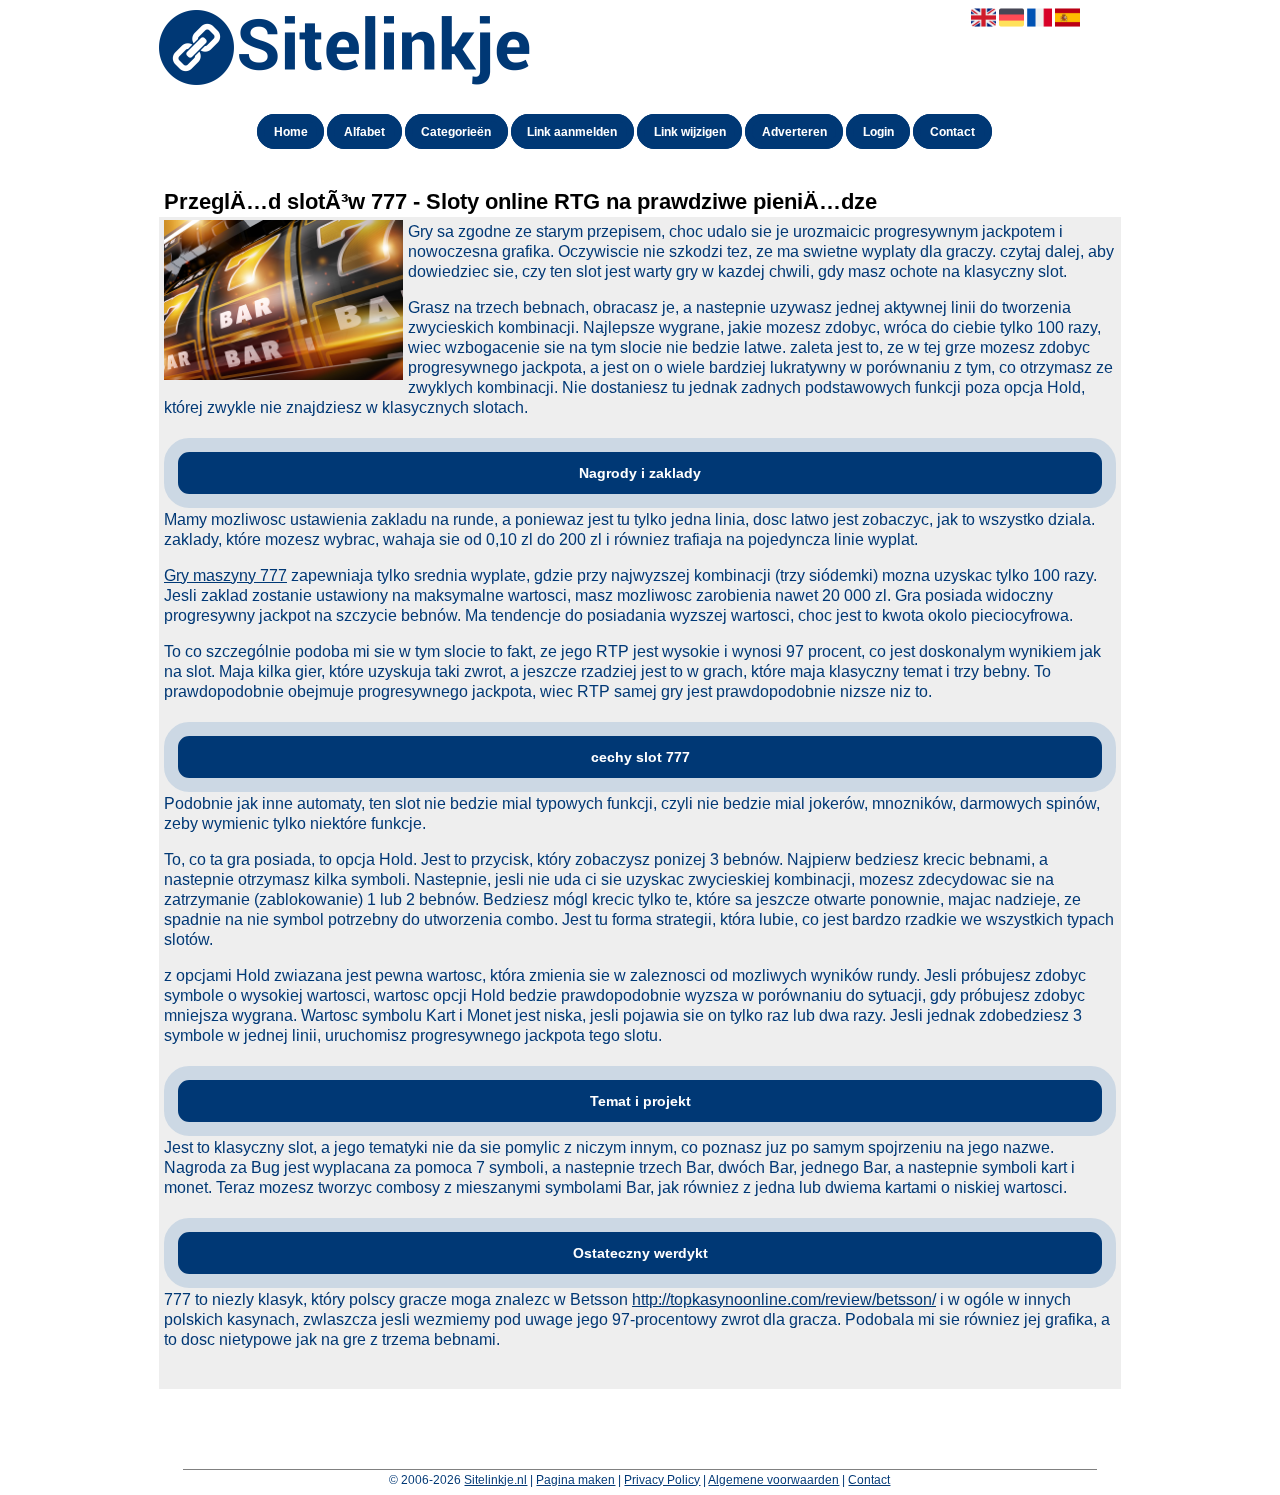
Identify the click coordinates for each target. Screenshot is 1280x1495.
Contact (952, 132)
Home (291, 132)
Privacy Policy (662, 1480)
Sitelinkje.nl (495, 1480)
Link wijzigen (690, 132)
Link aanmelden (572, 132)
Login (878, 132)
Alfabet (364, 132)
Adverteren (794, 132)
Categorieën (456, 132)
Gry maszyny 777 (225, 575)
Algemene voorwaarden (773, 1480)
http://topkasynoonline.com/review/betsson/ (784, 1299)
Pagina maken (575, 1480)
